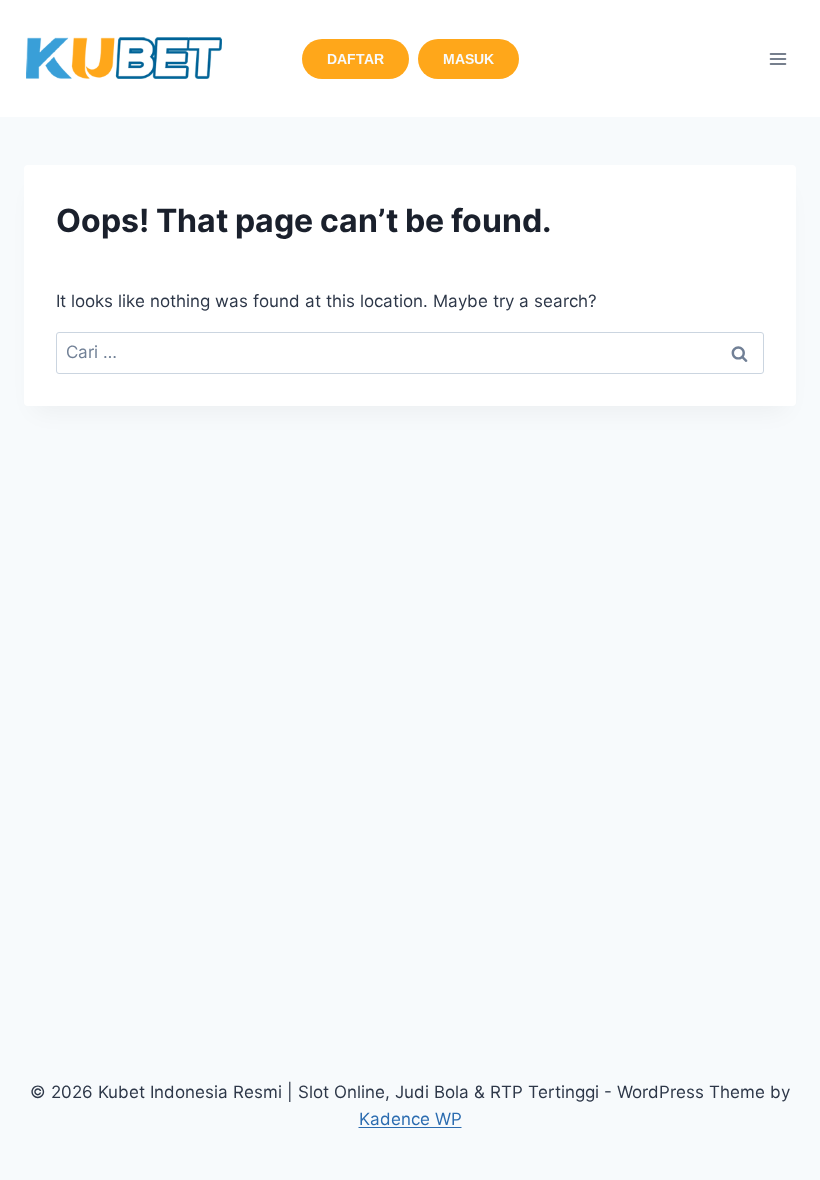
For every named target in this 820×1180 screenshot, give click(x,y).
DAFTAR (355, 59)
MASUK (468, 59)
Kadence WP (410, 1119)
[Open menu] (777, 58)
